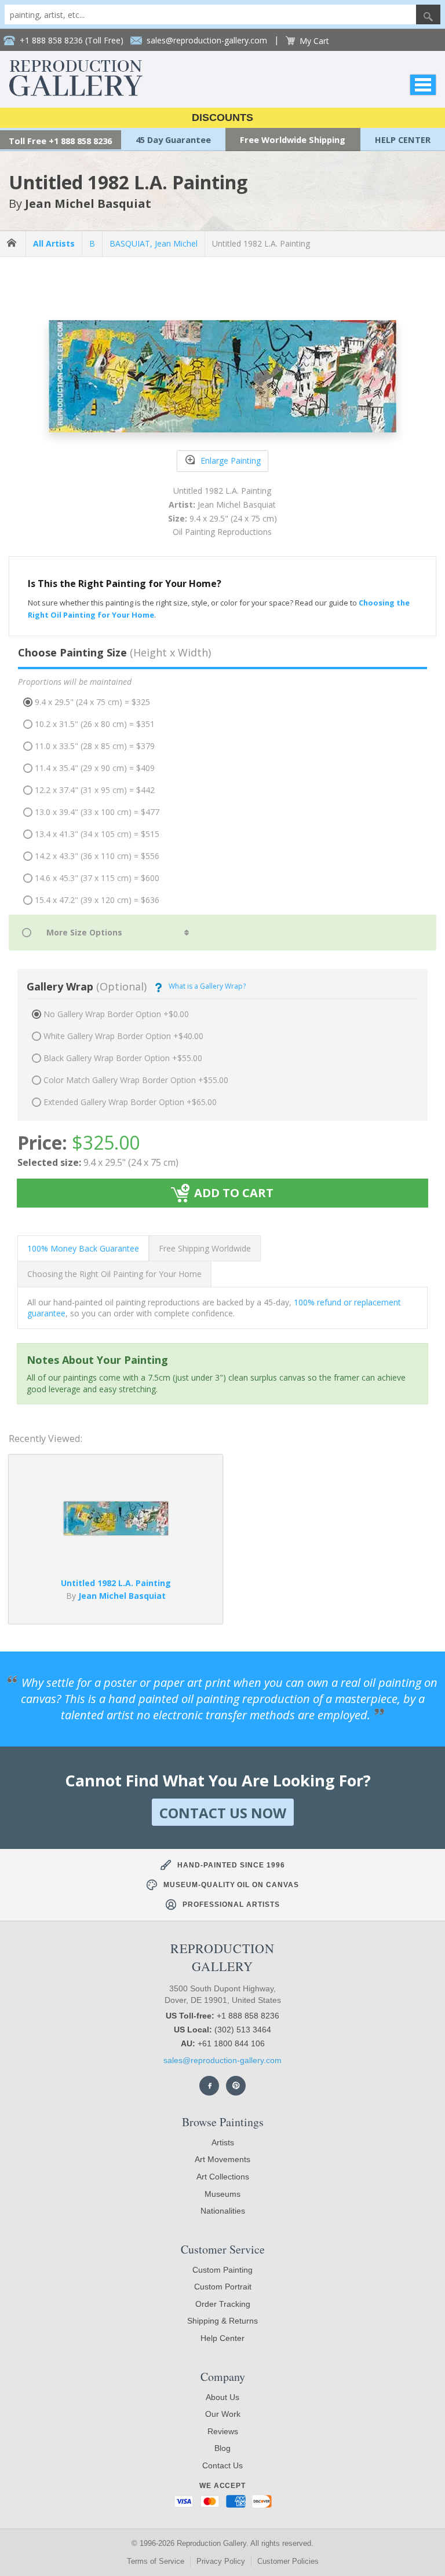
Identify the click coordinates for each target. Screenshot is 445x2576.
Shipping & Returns (222, 2321)
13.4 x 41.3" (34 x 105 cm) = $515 (97, 834)
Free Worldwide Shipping (293, 140)
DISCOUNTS (222, 118)
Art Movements (222, 2159)
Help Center (222, 2338)
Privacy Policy (221, 2561)
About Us (222, 2397)
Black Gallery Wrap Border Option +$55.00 (123, 1058)
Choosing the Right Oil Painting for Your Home (114, 1274)
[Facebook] (209, 2086)
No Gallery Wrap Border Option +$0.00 (116, 1014)
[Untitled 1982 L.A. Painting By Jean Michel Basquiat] (116, 1532)
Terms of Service (156, 2561)
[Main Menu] (423, 85)
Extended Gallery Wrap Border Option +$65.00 (130, 1102)
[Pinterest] (236, 2086)
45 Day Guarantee (173, 140)
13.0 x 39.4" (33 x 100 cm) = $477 (97, 812)
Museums (222, 2194)
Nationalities (223, 2211)
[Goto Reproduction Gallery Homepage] (13, 243)
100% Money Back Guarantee (83, 1248)
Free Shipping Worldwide (205, 1248)
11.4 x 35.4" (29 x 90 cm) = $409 (95, 768)
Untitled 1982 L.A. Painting (261, 243)
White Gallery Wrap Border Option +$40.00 (123, 1036)
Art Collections (223, 2177)
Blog (222, 2448)
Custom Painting (222, 2270)
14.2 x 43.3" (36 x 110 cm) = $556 (97, 856)
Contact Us (222, 2465)
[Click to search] (428, 14)
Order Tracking (223, 2304)
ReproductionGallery (222, 1957)
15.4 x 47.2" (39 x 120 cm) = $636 (97, 900)
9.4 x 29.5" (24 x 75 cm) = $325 (92, 702)
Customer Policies (288, 2561)
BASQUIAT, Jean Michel (154, 243)
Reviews (223, 2431)
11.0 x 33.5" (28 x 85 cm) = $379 (95, 746)
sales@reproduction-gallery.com (222, 2060)
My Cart (314, 41)
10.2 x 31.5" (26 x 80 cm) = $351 (95, 724)
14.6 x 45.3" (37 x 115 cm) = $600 (97, 878)
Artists (223, 2142)
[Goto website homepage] (76, 93)
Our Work (223, 2414)
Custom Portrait (223, 2287)
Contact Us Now (223, 1813)
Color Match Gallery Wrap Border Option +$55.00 (136, 1080)
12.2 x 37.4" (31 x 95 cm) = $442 (95, 790)
